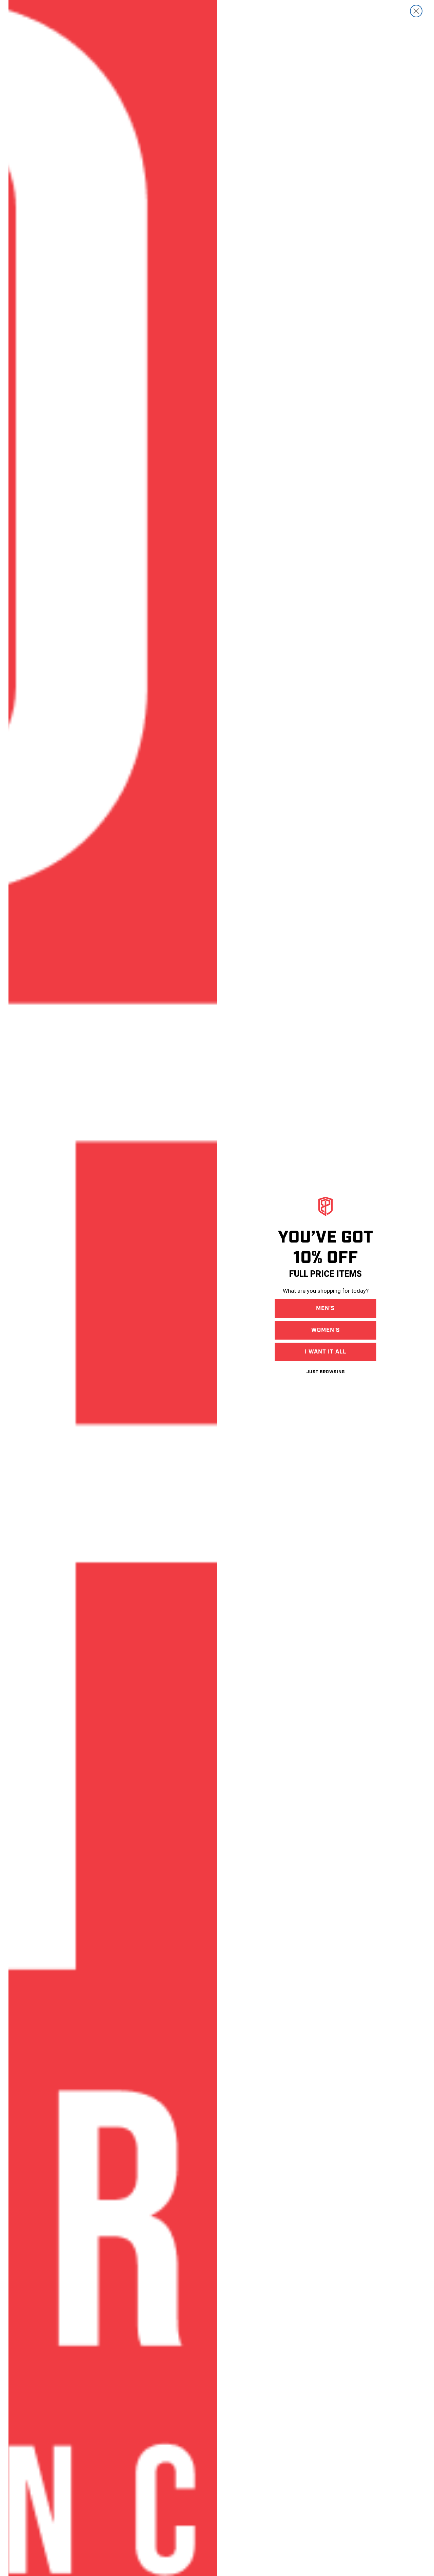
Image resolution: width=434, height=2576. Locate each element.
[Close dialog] (416, 11)
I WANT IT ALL (325, 1352)
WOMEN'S (326, 1330)
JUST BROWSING (326, 1372)
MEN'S (325, 1308)
